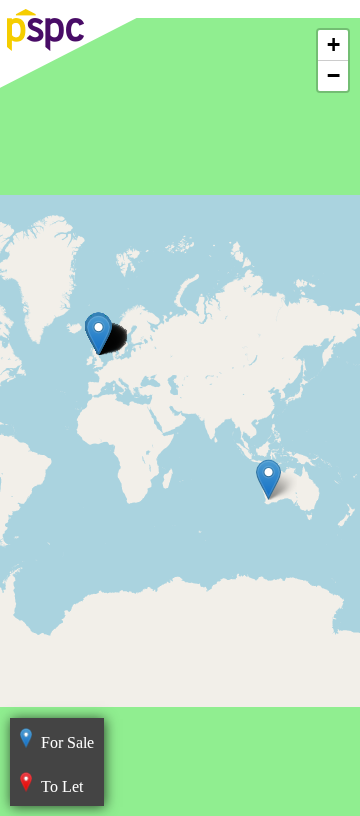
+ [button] (333, 44)
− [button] (333, 75)
